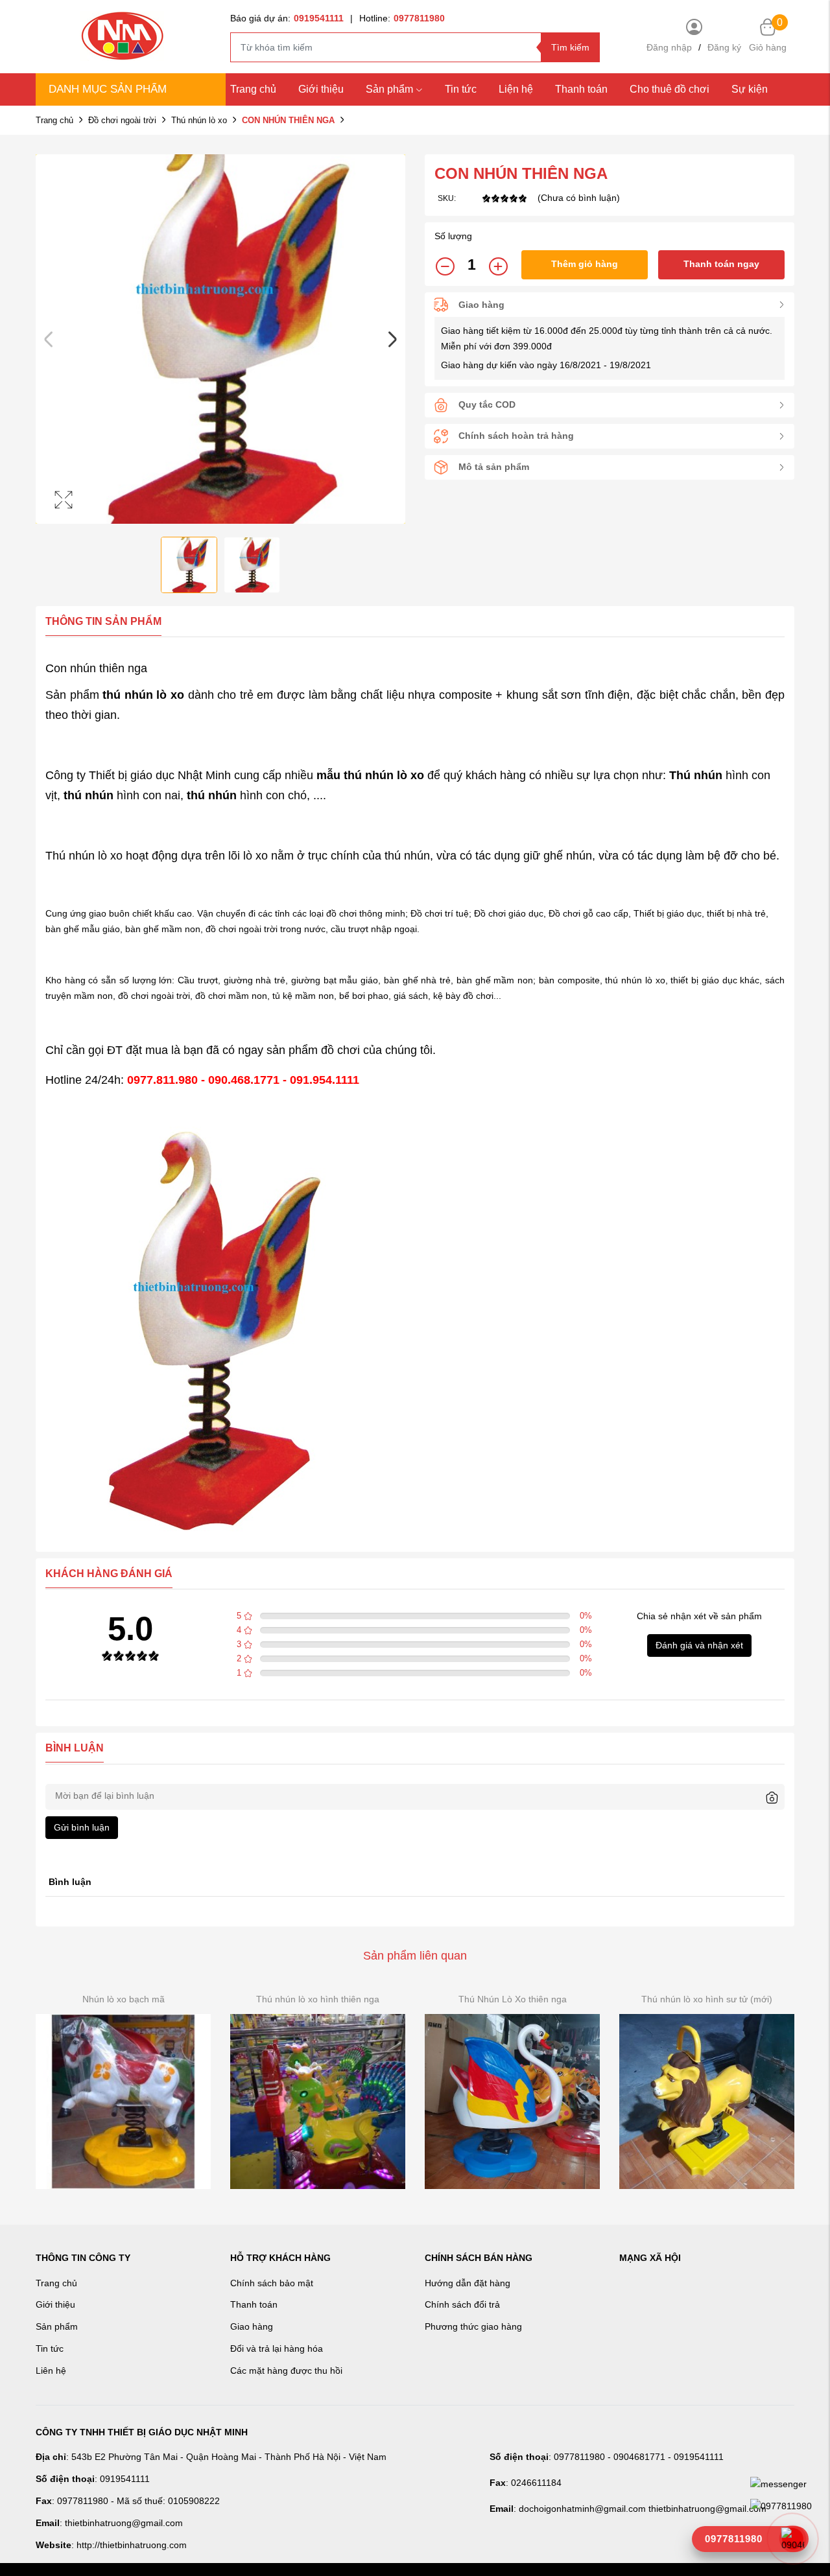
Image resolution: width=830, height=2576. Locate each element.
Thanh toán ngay (721, 264)
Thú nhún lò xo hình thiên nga (318, 1999)
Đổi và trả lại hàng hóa (277, 2348)
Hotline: (402, 18)
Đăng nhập (669, 47)
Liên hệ (51, 2371)
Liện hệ (516, 89)
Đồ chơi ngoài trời (122, 120)
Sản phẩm (389, 89)
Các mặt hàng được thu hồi (286, 2371)
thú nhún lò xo (384, 775)
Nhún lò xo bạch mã (124, 1999)
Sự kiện (750, 89)
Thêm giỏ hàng (585, 264)
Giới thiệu (321, 89)
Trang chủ (253, 89)
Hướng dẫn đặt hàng (468, 2283)
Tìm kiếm (570, 47)
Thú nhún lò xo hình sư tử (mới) (707, 1999)
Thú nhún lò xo (199, 120)
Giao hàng (252, 2326)
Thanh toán (581, 89)
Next (392, 339)
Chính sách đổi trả (462, 2304)
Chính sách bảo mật (272, 2283)
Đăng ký (724, 47)
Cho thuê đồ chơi (670, 89)
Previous (49, 339)
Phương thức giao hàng (473, 2326)
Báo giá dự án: (287, 18)
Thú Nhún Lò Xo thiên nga (513, 1999)
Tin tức (461, 89)
